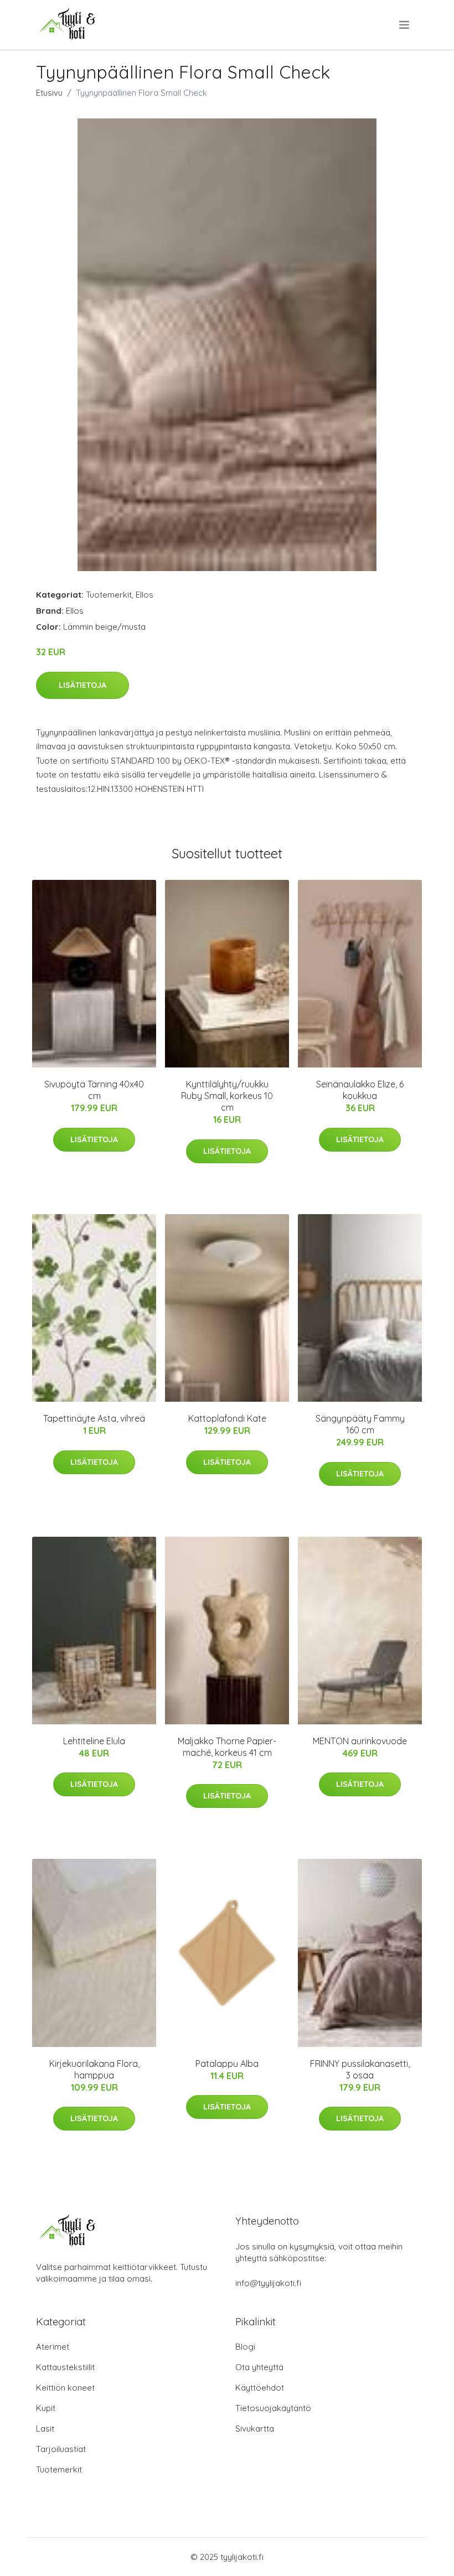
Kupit (46, 2408)
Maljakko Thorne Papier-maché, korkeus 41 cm (227, 1747)
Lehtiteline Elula (94, 1741)
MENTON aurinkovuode (360, 1741)
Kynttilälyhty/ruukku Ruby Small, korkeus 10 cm (227, 1096)
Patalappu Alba (227, 2064)
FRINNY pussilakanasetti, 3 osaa (360, 2069)
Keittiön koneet (65, 2388)
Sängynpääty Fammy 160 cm (360, 1424)
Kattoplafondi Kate (227, 1418)
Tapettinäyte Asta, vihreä (94, 1418)
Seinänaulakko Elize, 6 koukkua (360, 1090)
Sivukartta (255, 2429)
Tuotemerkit (109, 595)
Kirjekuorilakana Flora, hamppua (94, 2069)
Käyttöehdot (260, 2388)
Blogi (245, 2347)
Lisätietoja (82, 685)
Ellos (145, 595)
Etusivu (49, 93)
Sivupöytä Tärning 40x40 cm (94, 1090)
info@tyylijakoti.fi (268, 2283)
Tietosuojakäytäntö (273, 2408)
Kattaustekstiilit (65, 2367)
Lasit (45, 2429)
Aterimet (53, 2347)
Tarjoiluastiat (61, 2449)
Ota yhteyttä (259, 2367)
